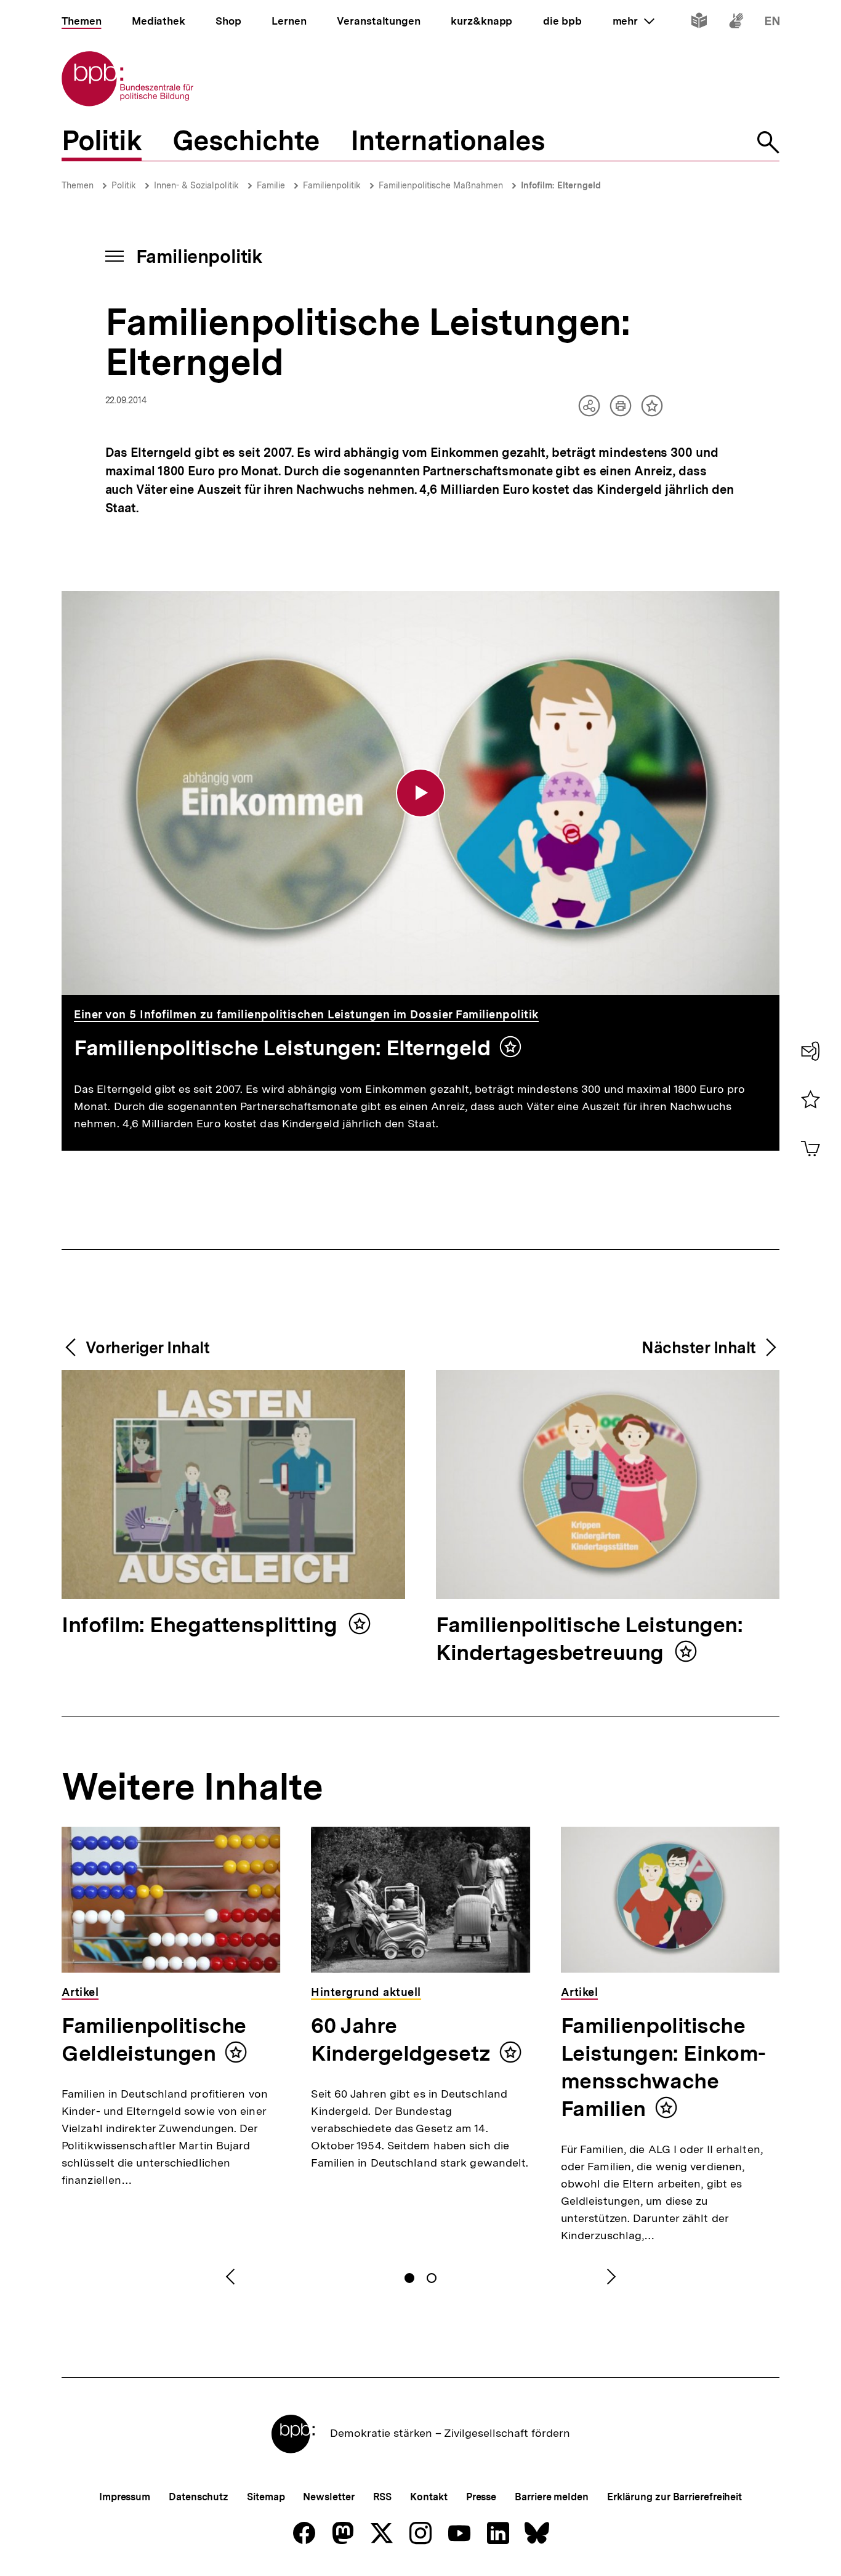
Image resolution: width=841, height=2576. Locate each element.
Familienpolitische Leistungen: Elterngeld (282, 1048)
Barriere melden (552, 2497)
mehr (634, 21)
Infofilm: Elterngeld (561, 185)
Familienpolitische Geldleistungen (154, 2039)
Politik (124, 185)
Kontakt (429, 2497)
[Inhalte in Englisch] (772, 23)
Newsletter (328, 2497)
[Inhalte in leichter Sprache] (699, 23)
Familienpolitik (332, 185)
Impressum (125, 2497)
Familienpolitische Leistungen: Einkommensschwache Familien (664, 2067)
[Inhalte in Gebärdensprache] (736, 23)
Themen (78, 185)
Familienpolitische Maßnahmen (441, 185)
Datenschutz (199, 2497)
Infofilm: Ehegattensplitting (202, 1626)
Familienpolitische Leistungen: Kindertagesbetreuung (589, 1640)
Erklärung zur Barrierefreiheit (674, 2497)
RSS (383, 2497)
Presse (481, 2497)
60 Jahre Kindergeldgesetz (400, 2039)
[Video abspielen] (420, 793)
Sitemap (266, 2497)
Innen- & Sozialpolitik (196, 185)
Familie (271, 185)
